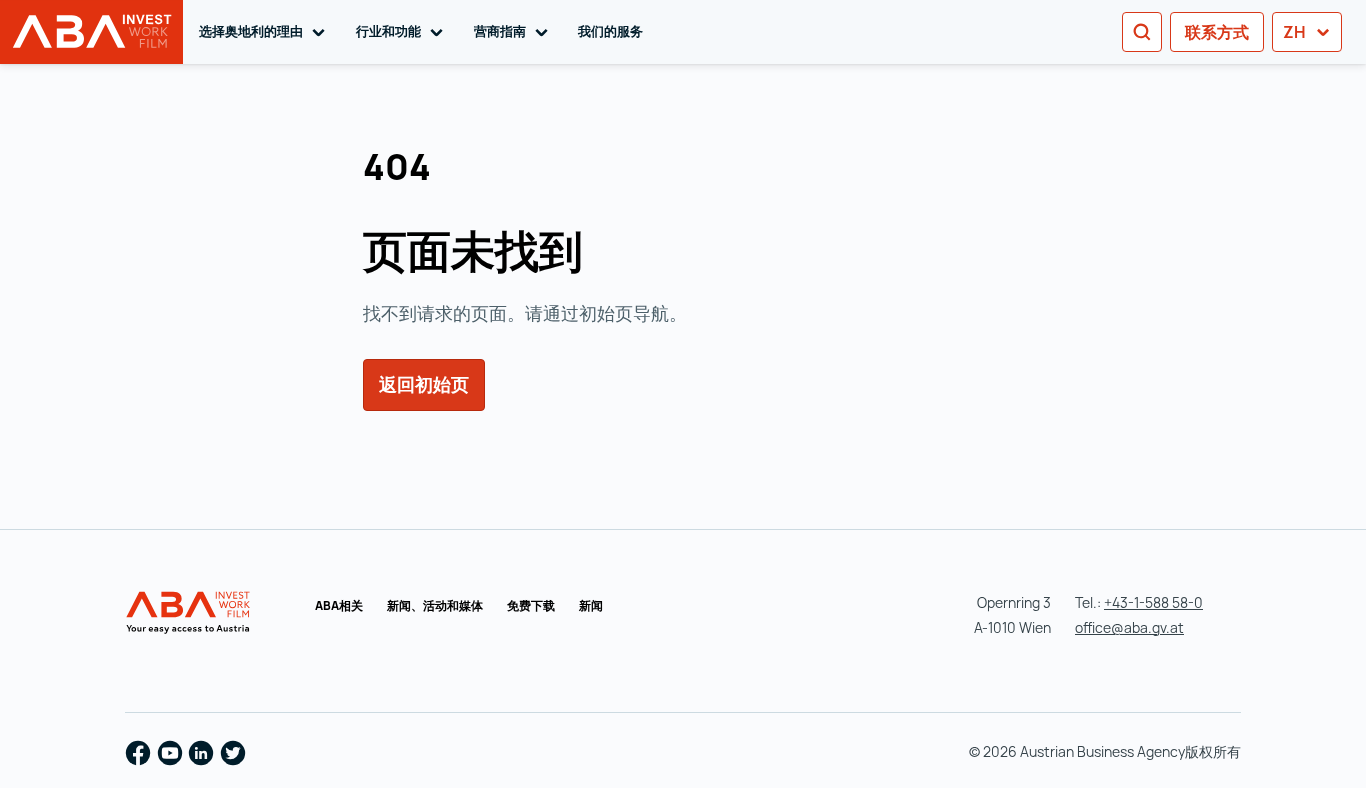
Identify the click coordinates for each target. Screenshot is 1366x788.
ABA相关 (339, 605)
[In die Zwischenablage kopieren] (454, 170)
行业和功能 (403, 31)
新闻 (591, 605)
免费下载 (531, 605)
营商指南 (514, 31)
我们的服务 (610, 31)
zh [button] (1296, 32)
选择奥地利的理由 (265, 31)
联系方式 (1217, 32)
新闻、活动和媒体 (435, 605)
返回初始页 (424, 384)
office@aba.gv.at (1129, 627)
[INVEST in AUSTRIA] (190, 613)
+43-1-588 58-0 (1153, 602)
